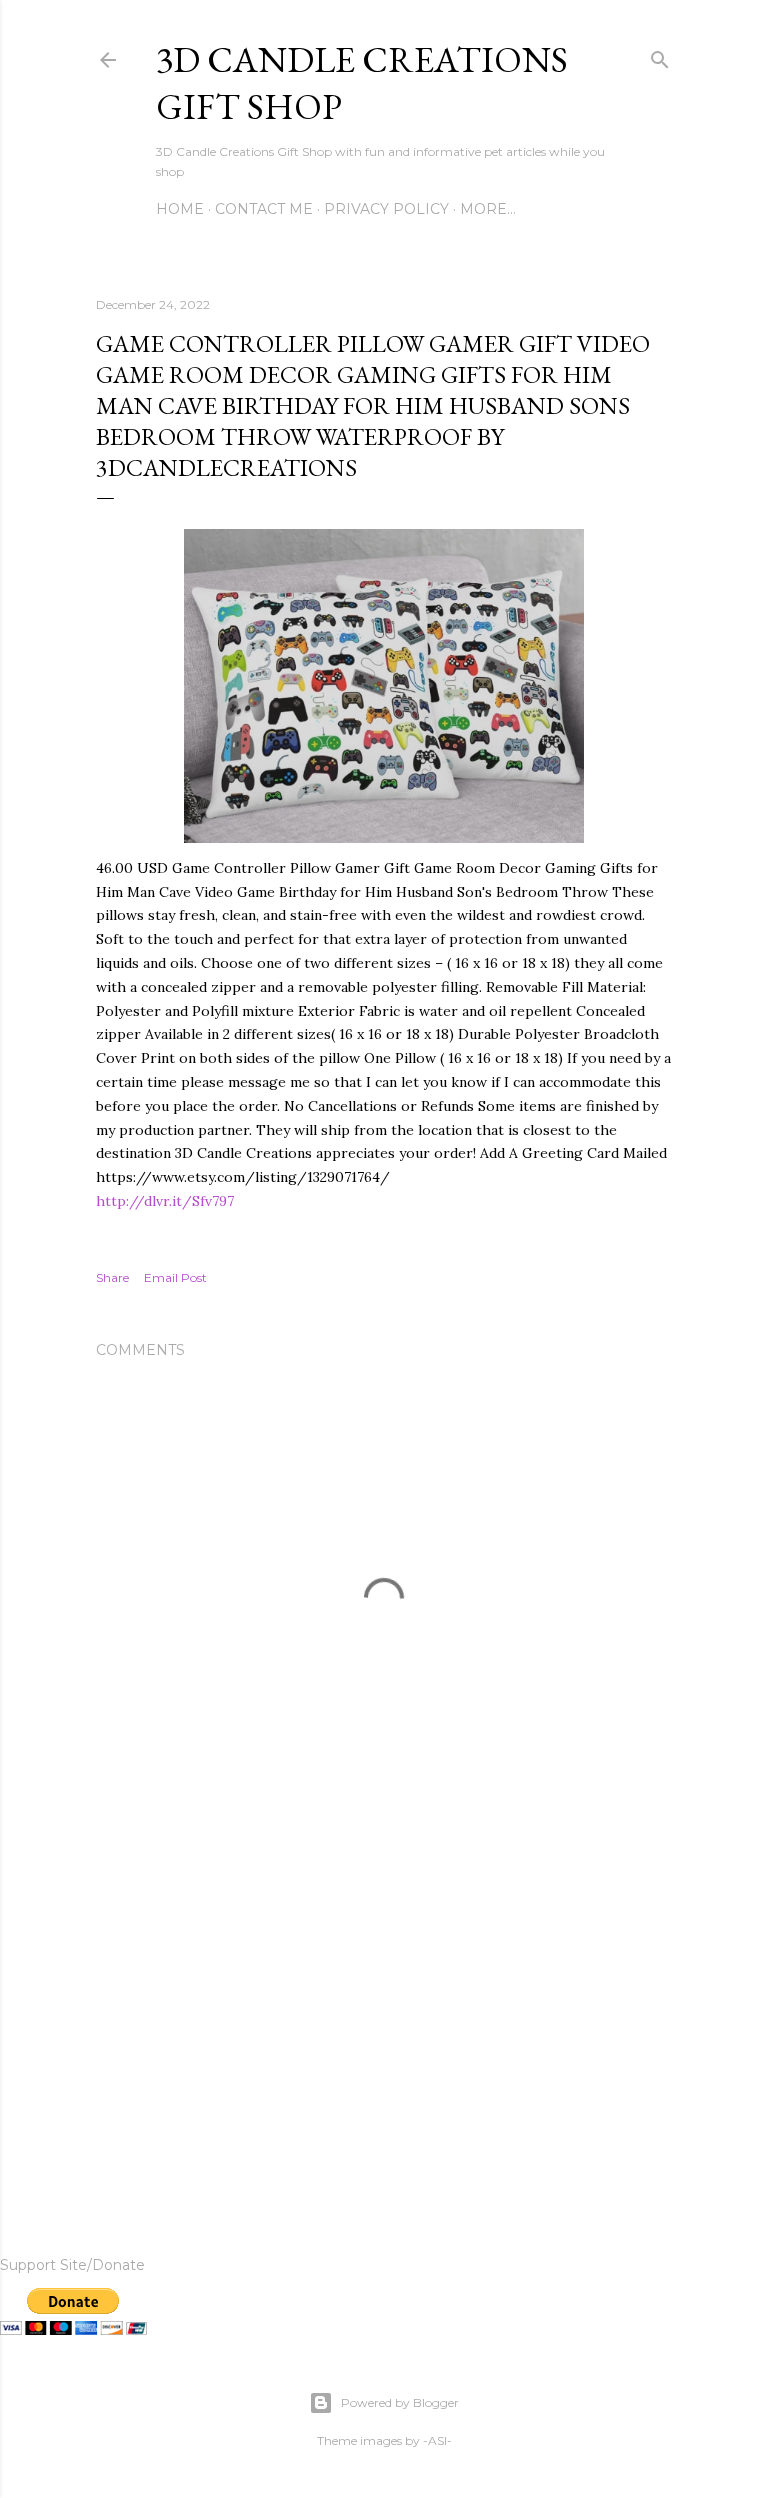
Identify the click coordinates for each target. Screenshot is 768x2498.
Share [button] (112, 1277)
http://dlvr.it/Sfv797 (165, 1201)
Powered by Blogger (400, 2402)
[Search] (660, 55)
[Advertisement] (384, 2016)
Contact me (264, 209)
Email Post (175, 1277)
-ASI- (437, 2440)
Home (180, 209)
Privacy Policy (386, 209)
